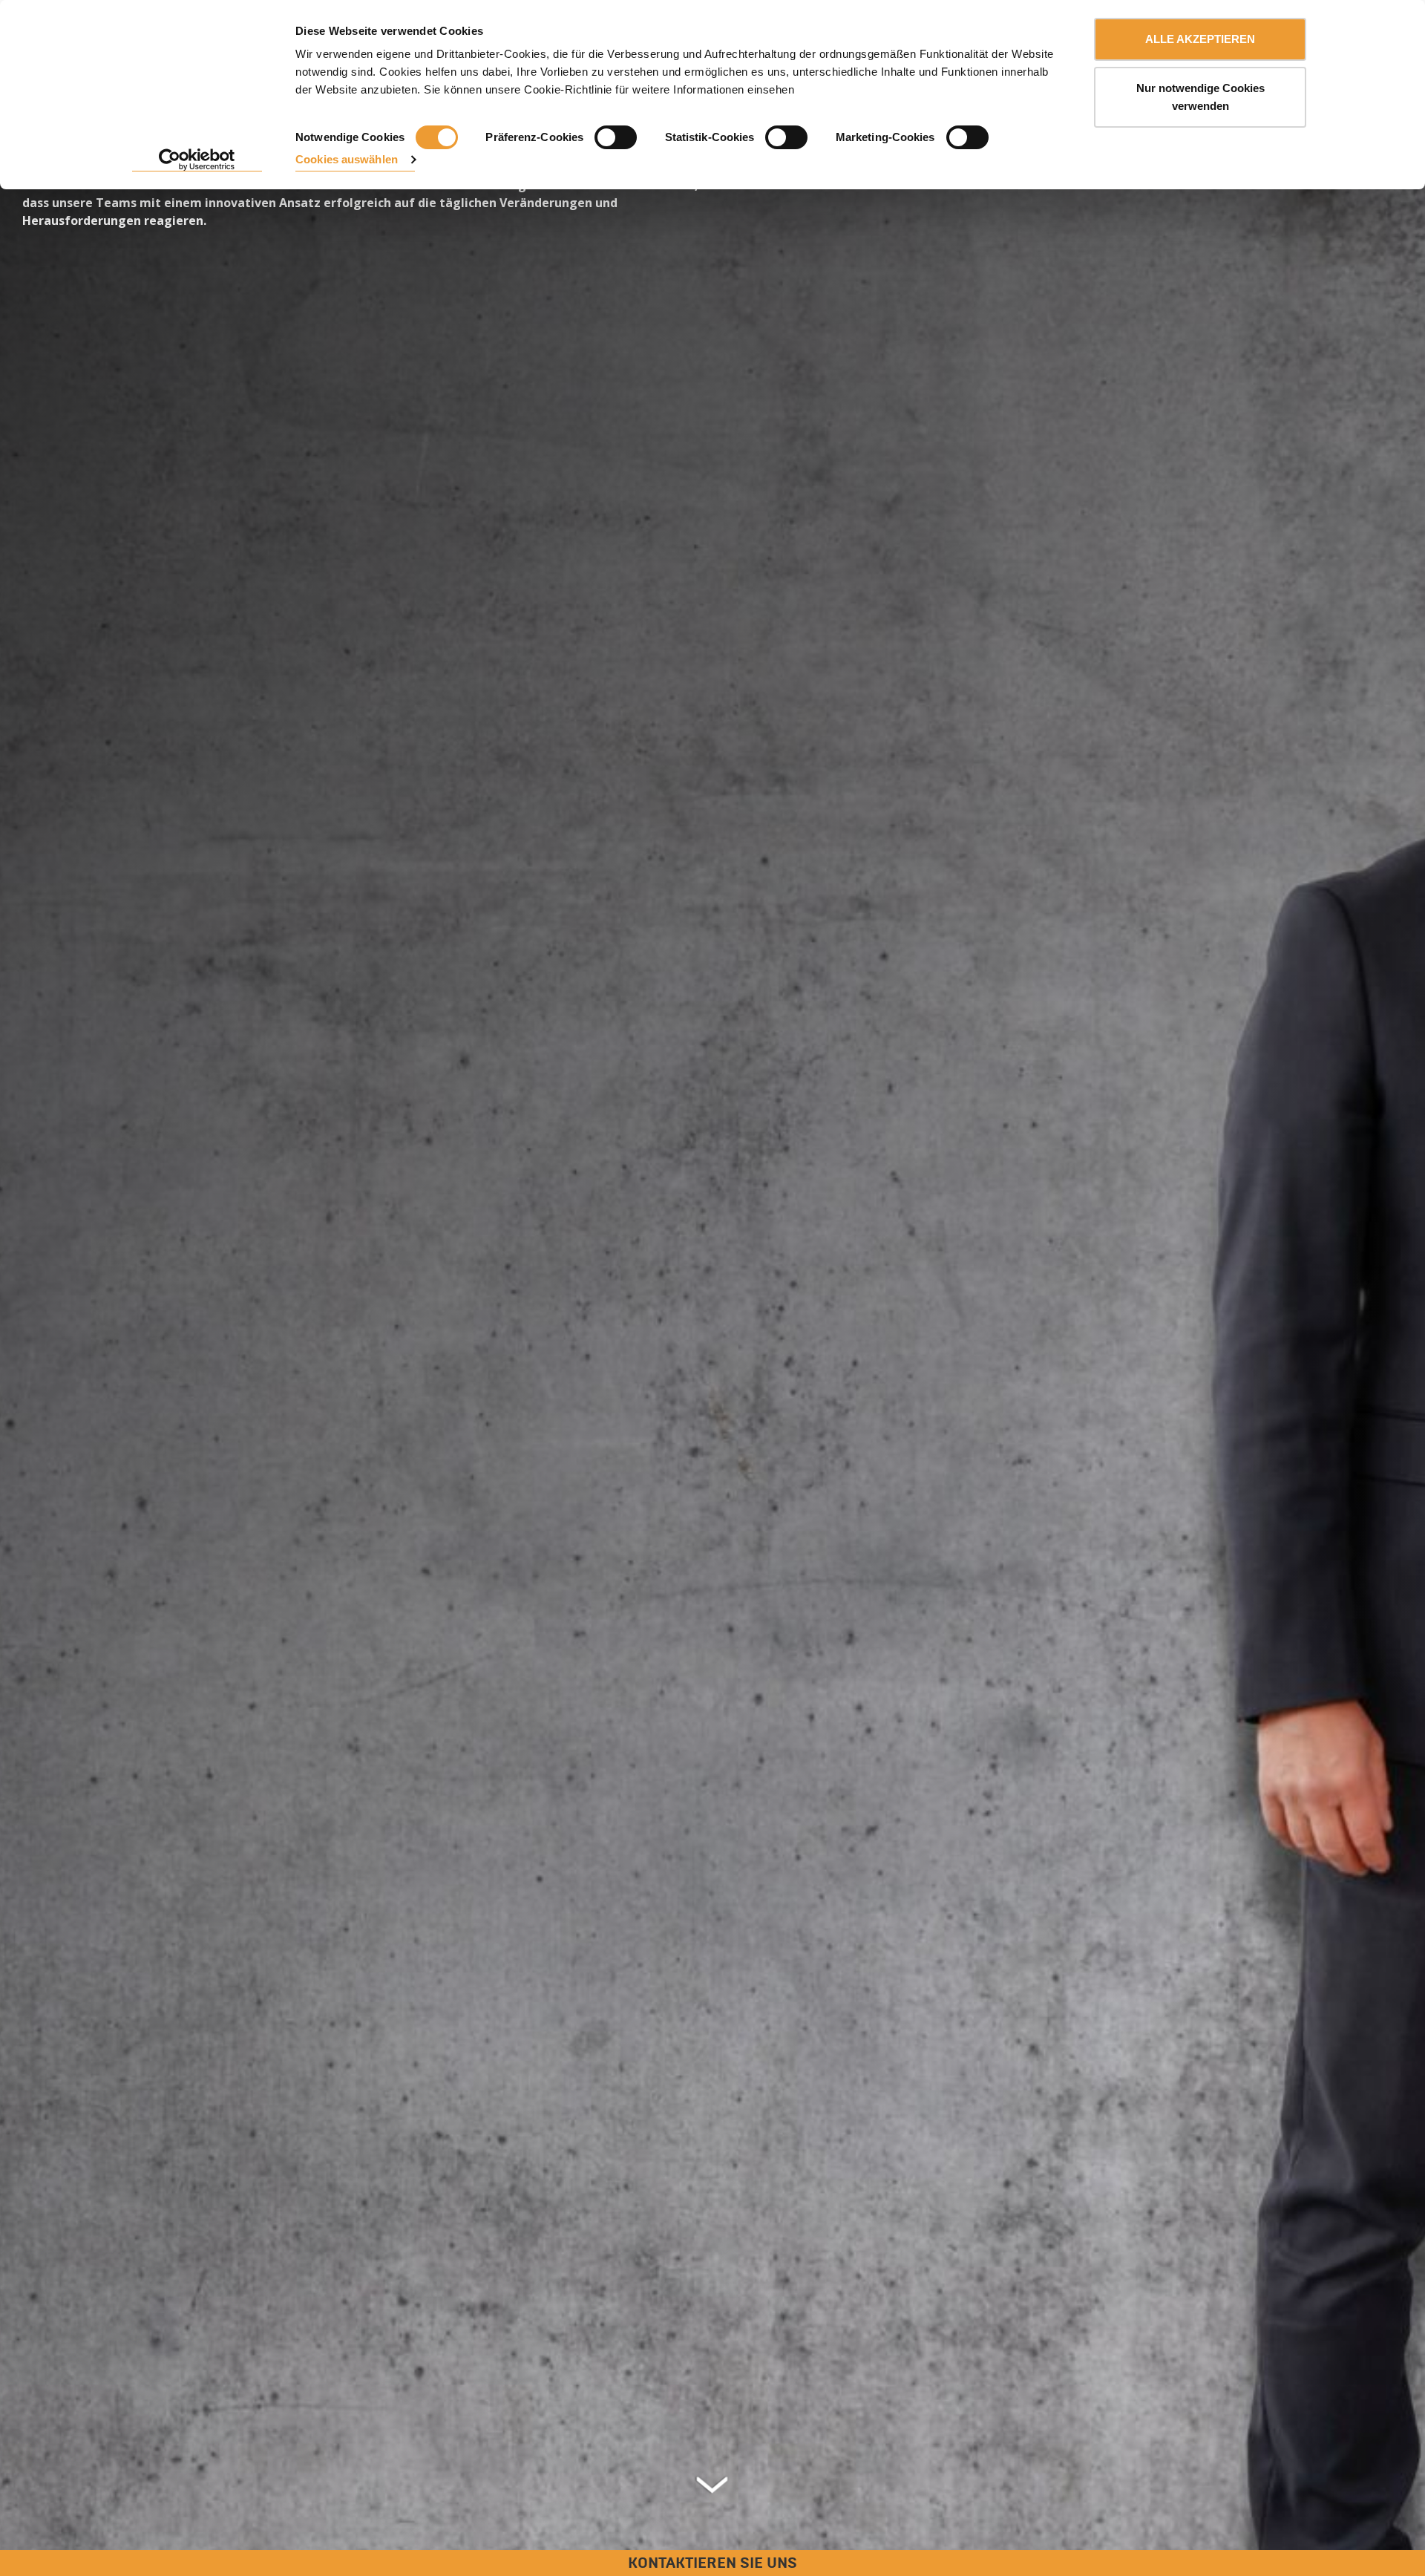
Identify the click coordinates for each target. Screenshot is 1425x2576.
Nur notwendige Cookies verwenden (1200, 97)
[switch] (616, 137)
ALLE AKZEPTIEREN (1200, 39)
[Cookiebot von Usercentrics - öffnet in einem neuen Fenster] (197, 160)
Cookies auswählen (347, 159)
